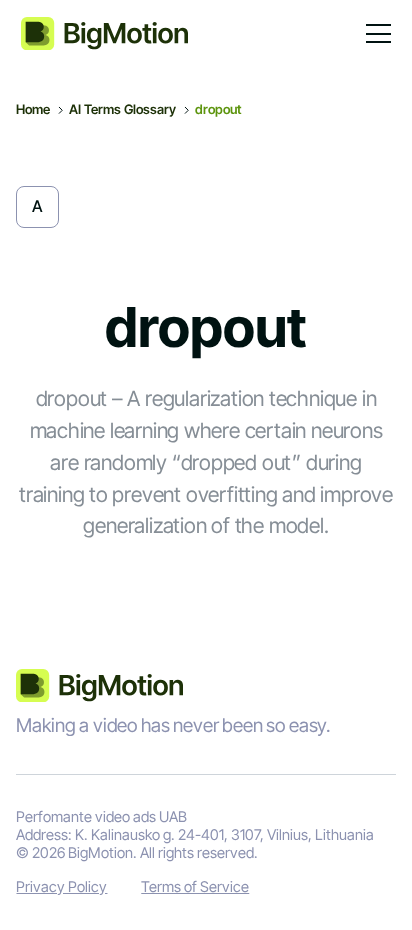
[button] (375, 34)
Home (33, 109)
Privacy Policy (61, 887)
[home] (105, 34)
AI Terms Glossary (122, 109)
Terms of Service (195, 887)
